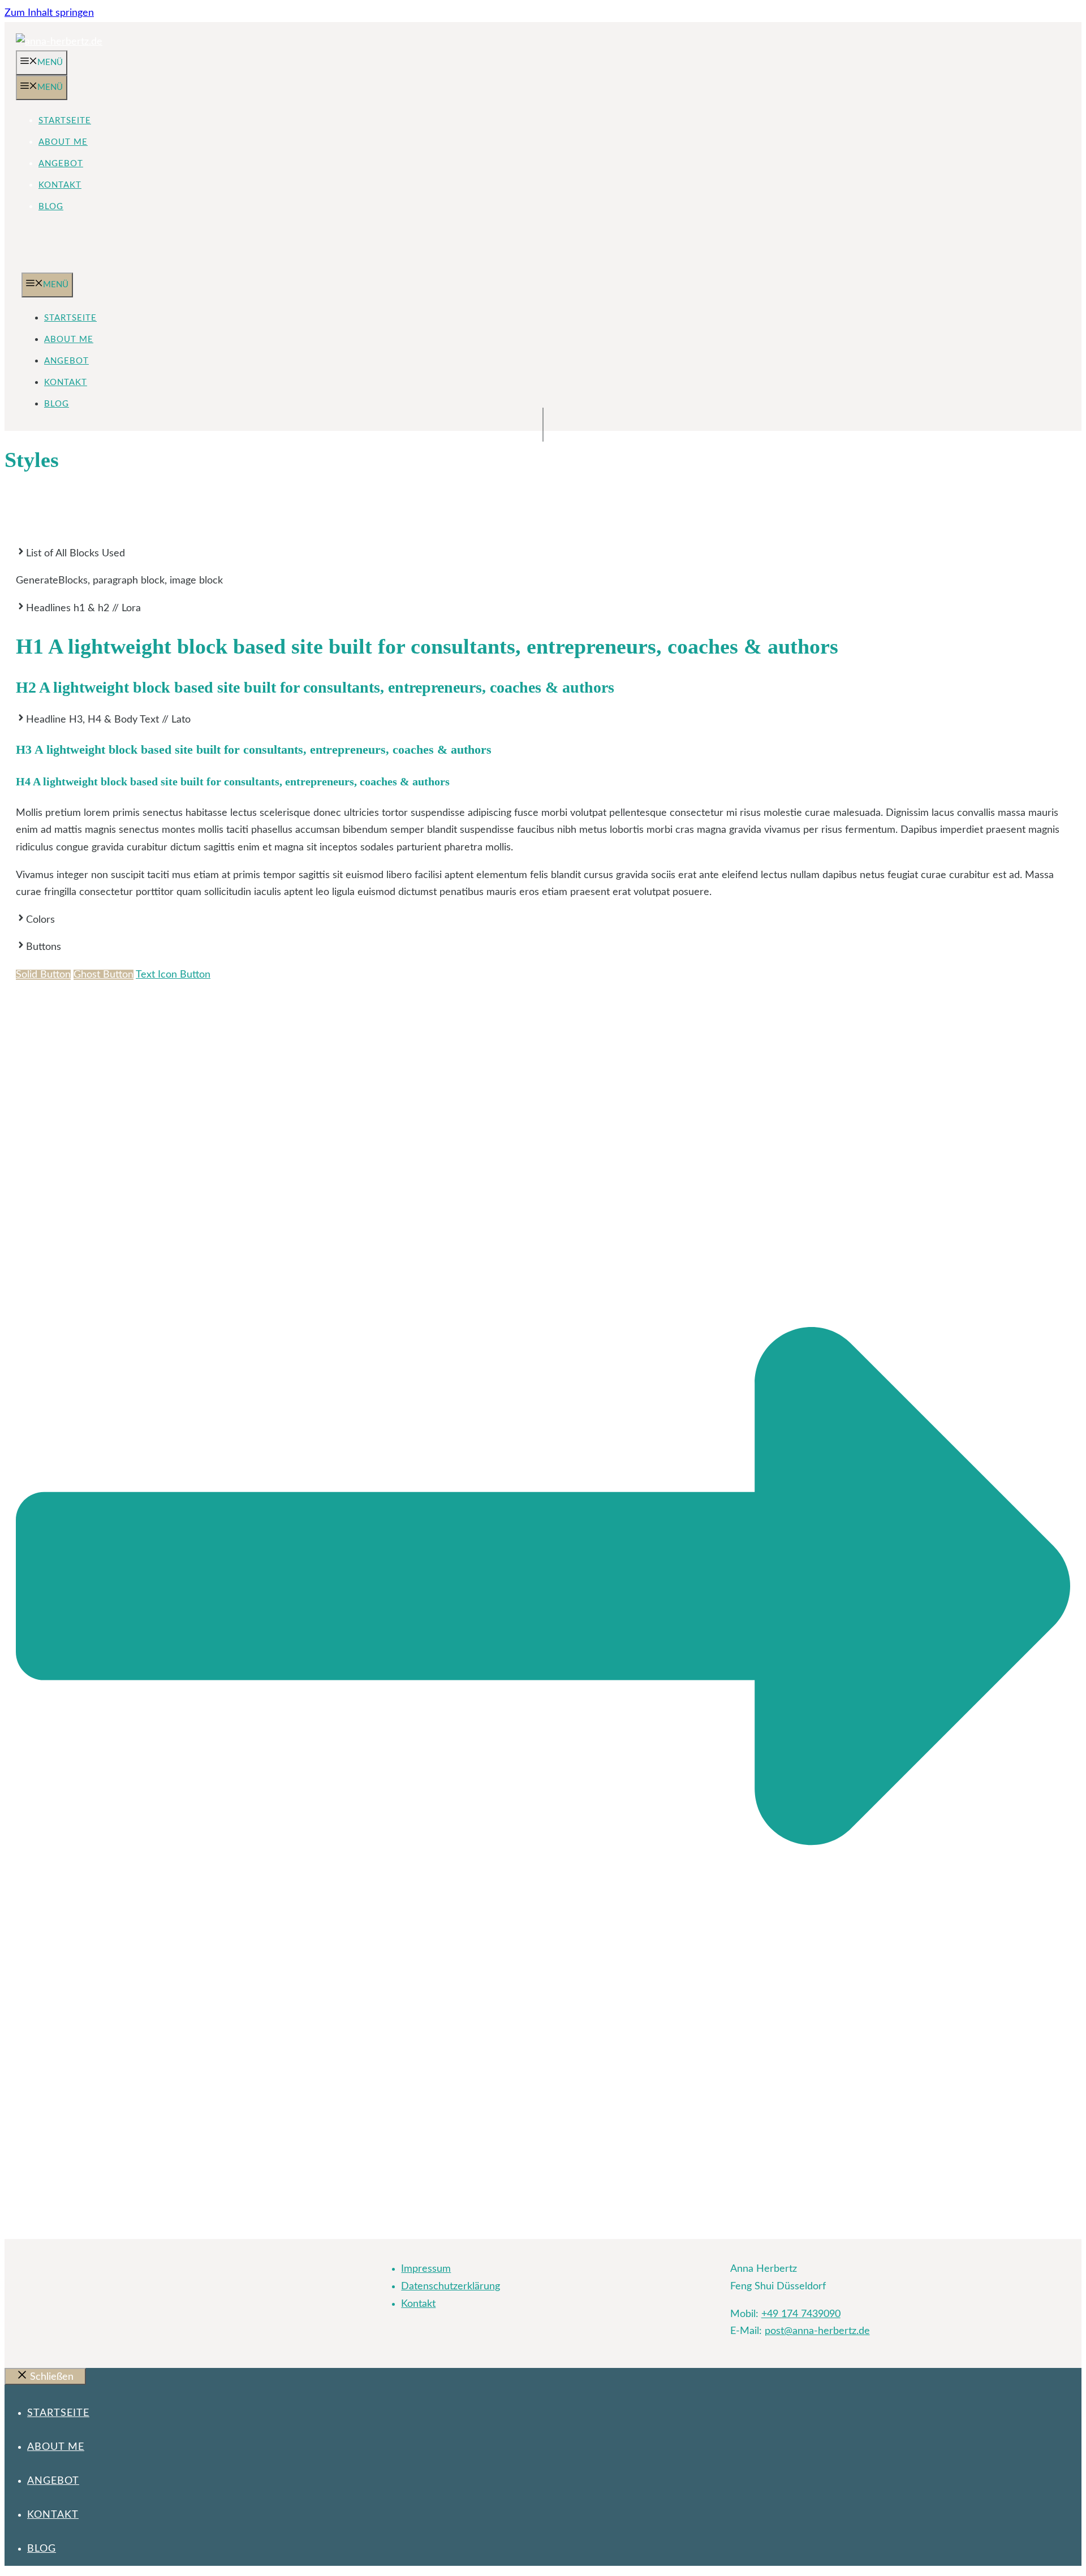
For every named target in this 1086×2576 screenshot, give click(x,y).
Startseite (65, 121)
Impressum (426, 2269)
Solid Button (43, 975)
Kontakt (60, 185)
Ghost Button (104, 975)
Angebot (61, 164)
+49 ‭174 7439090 (801, 2314)
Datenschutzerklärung (451, 2287)
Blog (51, 207)
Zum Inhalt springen (49, 13)
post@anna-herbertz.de (817, 2331)
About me (63, 142)
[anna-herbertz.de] (32, 264)
